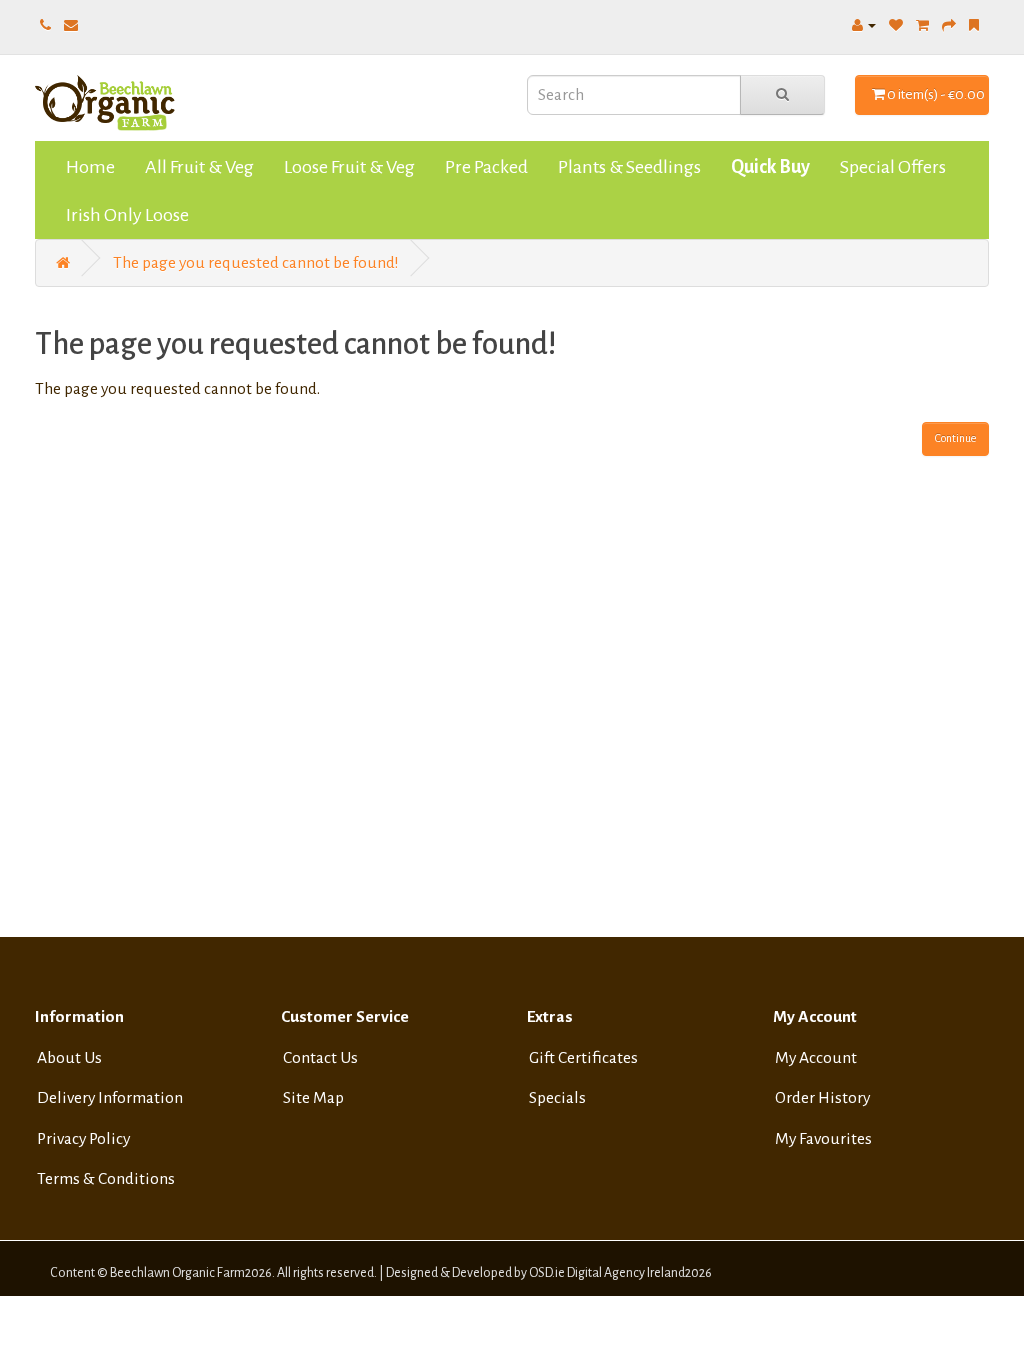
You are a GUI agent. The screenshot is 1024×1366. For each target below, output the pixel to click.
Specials (557, 1098)
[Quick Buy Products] (974, 25)
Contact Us (320, 1058)
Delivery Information (110, 1098)
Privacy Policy (83, 1139)
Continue (955, 438)
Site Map (313, 1098)
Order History (822, 1098)
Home (90, 167)
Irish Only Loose (127, 215)
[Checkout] (949, 25)
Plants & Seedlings (629, 167)
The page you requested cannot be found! (256, 263)
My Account (816, 1058)
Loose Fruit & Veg (349, 167)
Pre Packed (486, 167)
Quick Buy (770, 167)
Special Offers (893, 167)
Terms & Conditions (106, 1179)
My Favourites (823, 1139)
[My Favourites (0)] (896, 25)
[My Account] (864, 25)
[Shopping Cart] (922, 25)
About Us (69, 1058)
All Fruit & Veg (199, 167)
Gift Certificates (583, 1058)
